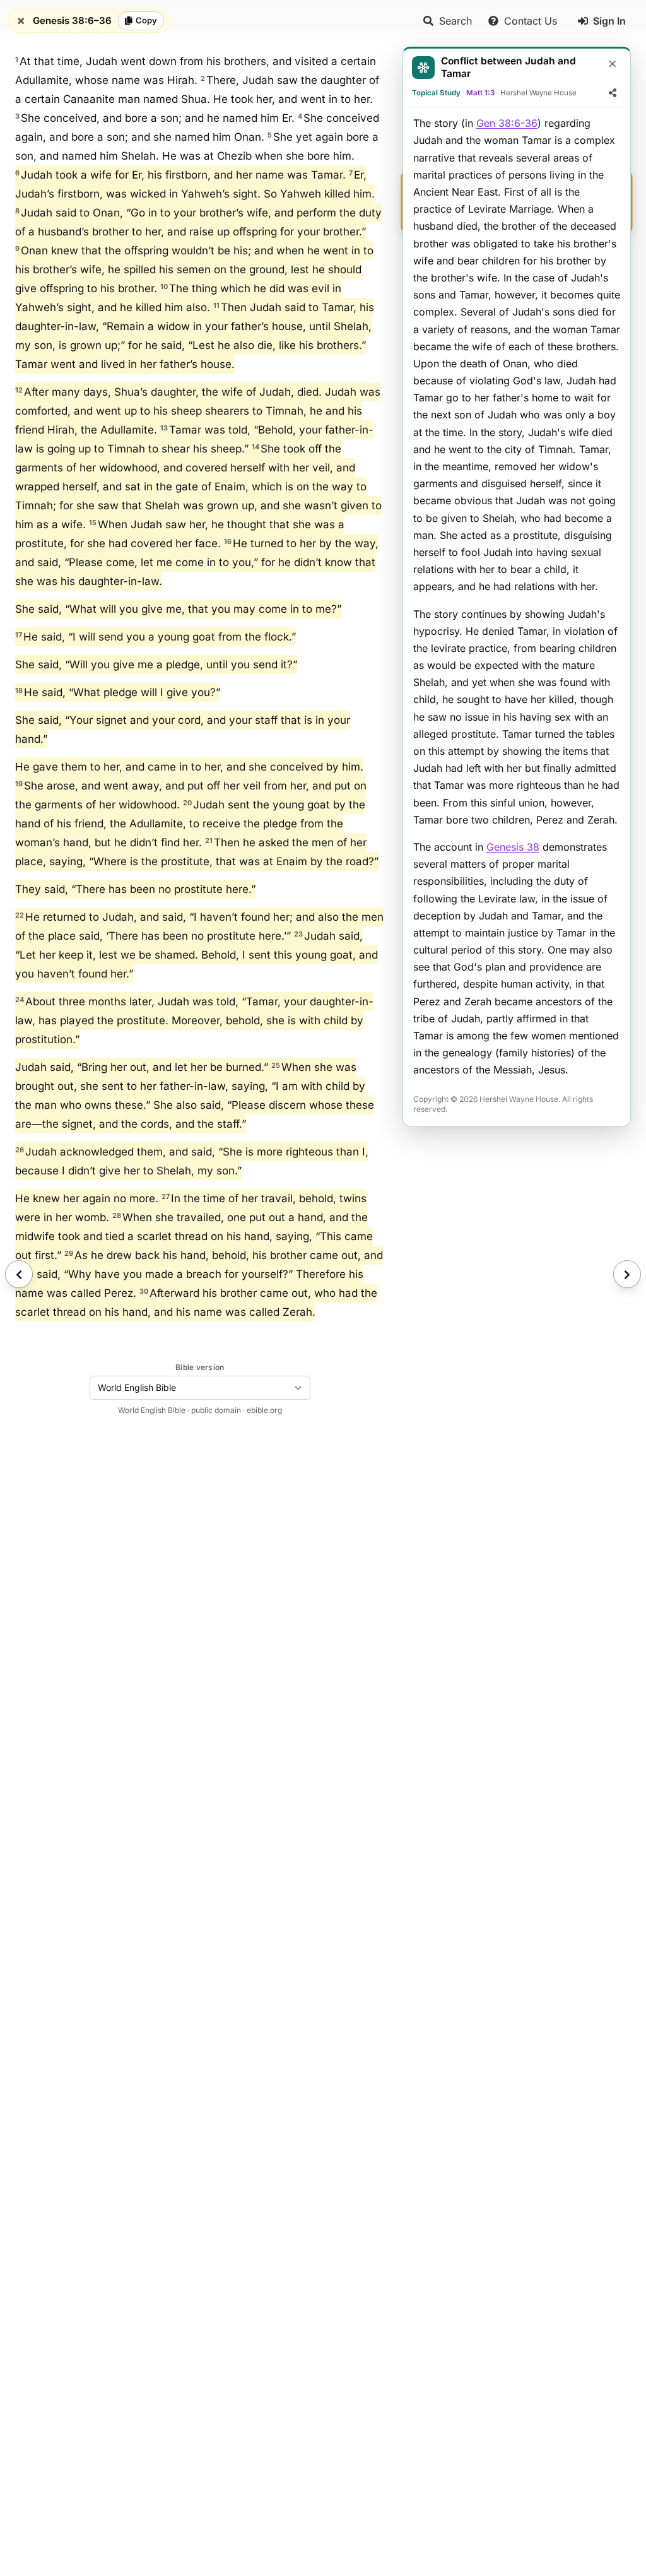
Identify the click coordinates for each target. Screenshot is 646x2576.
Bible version (200, 1367)
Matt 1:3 (480, 93)
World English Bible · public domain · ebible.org (200, 1410)
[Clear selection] (21, 21)
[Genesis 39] (627, 1274)
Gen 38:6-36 (507, 123)
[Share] (613, 93)
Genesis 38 (513, 847)
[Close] (613, 64)
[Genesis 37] (19, 1274)
